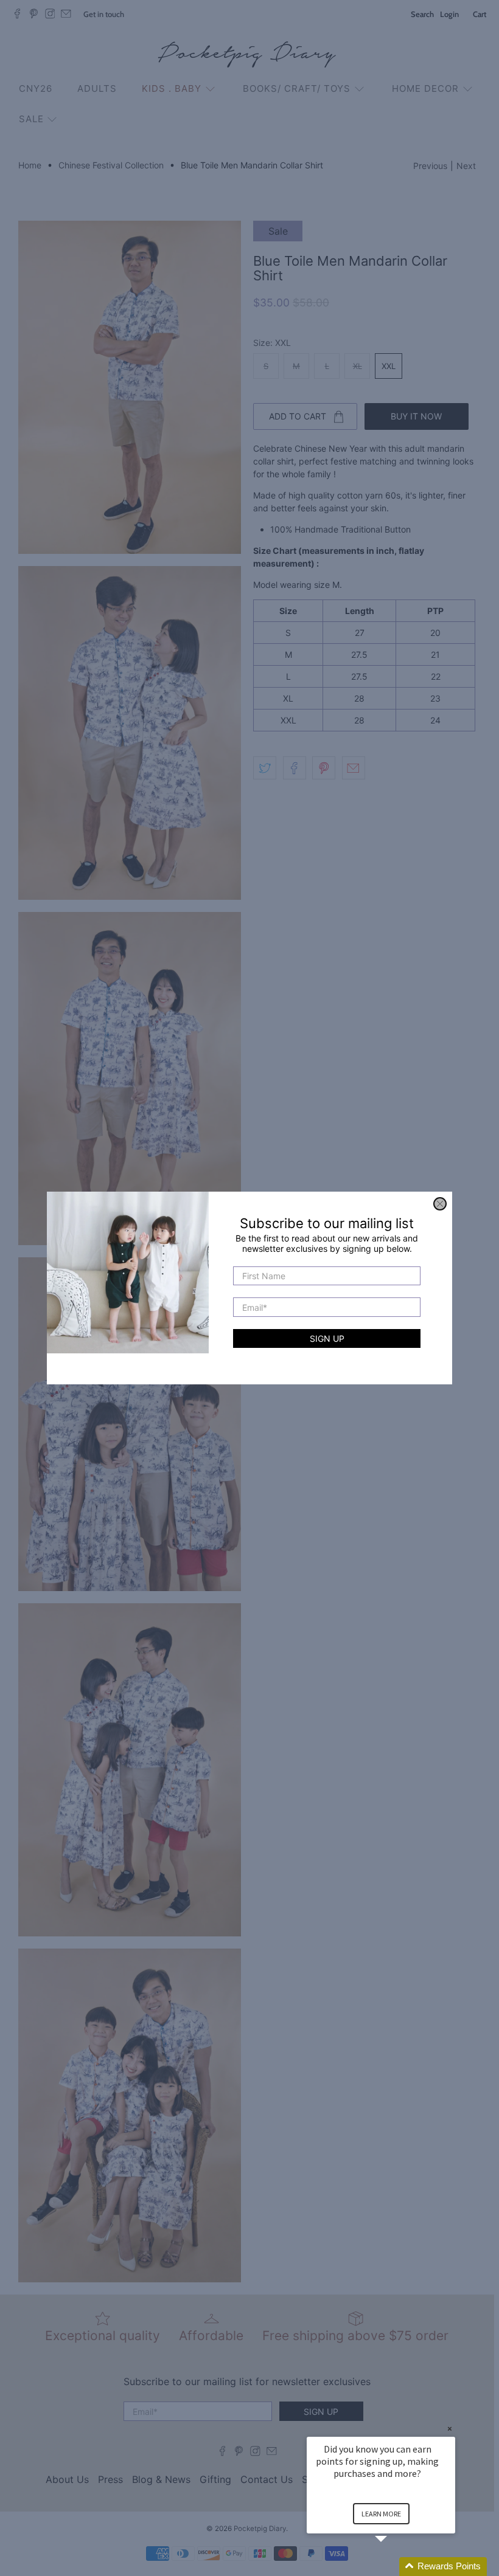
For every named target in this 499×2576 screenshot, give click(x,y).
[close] (440, 1204)
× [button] (450, 2429)
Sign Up (327, 1338)
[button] (396, 2567)
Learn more (381, 2514)
